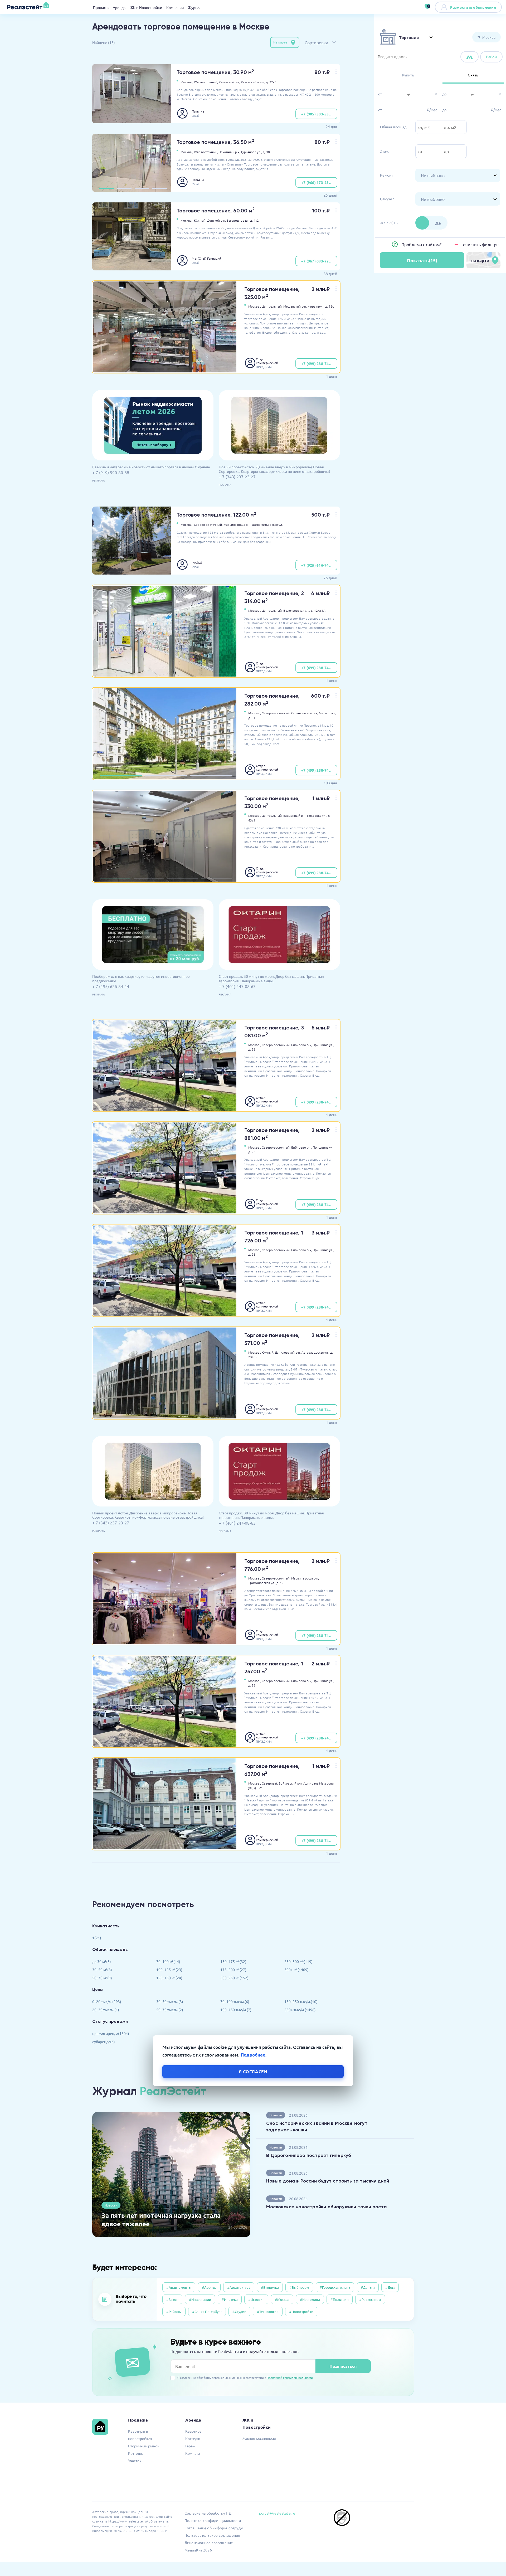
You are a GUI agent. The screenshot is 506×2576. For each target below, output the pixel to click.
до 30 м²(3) (102, 1961)
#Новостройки (301, 2312)
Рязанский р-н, (229, 82)
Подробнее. (254, 2055)
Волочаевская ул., (297, 610)
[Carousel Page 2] (124, 120)
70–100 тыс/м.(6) (235, 2001)
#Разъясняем (370, 2299)
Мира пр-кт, (316, 306)
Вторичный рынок (144, 2446)
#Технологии (268, 2312)
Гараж (190, 2446)
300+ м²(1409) (296, 1970)
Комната (193, 2453)
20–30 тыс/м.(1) (106, 2010)
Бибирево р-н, (302, 1045)
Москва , (187, 82)
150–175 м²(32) (233, 1961)
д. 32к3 (271, 82)
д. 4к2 (254, 220)
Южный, (200, 220)
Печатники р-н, (230, 152)
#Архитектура (239, 2287)
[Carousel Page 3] (142, 120)
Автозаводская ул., (315, 1352)
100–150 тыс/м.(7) (236, 2010)
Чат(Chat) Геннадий (207, 258)
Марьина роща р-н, (237, 524)
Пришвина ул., (323, 1045)
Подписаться (343, 2366)
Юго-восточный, (206, 82)
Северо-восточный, (208, 524)
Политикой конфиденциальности (290, 2378)
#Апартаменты (179, 2287)
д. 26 (252, 1049)
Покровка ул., (317, 815)
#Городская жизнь (335, 2287)
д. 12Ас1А (318, 610)
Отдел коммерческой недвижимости (267, 361)
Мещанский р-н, (295, 306)
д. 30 (266, 152)
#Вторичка (270, 2287)
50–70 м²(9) (102, 1978)
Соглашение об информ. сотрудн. (214, 2528)
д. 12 (280, 1583)
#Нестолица (310, 2299)
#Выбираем (299, 2287)
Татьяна (198, 111)
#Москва (282, 2299)
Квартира (193, 2431)
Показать (422, 260)
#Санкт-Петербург (207, 2312)
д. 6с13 (259, 1788)
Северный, (270, 1783)
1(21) (97, 1938)
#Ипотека (230, 2299)
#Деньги (368, 2287)
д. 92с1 (330, 306)
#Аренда (209, 2287)
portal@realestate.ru (277, 2513)
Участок (135, 2461)
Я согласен (253, 2071)
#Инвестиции (200, 2299)
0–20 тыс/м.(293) (107, 2001)
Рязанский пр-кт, (253, 82)
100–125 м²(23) (169, 1970)
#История (256, 2299)
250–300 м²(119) (298, 1961)
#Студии (239, 2312)
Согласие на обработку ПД (208, 2513)
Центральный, (272, 306)
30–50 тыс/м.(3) (170, 2001)
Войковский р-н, (291, 1783)
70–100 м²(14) (168, 1961)
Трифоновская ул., (262, 1583)
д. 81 (252, 718)
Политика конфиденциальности (213, 2520)
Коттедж (135, 2453)
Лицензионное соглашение (209, 2543)
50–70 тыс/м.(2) (170, 2010)
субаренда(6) (104, 2042)
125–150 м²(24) (169, 1978)
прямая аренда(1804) (111, 2033)
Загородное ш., (238, 220)
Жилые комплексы (259, 2438)
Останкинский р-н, (305, 713)
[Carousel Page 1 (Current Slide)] (107, 120)
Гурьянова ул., (252, 152)
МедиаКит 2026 (198, 2550)
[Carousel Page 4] (160, 120)
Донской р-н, (216, 220)
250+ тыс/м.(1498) (300, 2010)
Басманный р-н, (295, 815)
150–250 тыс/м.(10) (301, 2001)
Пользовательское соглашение (212, 2535)
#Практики (340, 2299)
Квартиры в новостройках (140, 2435)
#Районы (174, 2312)
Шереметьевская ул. (267, 524)
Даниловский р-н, (288, 1352)
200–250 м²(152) (234, 1978)
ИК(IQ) (197, 562)
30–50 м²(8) (102, 1970)
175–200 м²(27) (233, 1970)
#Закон (172, 2299)
